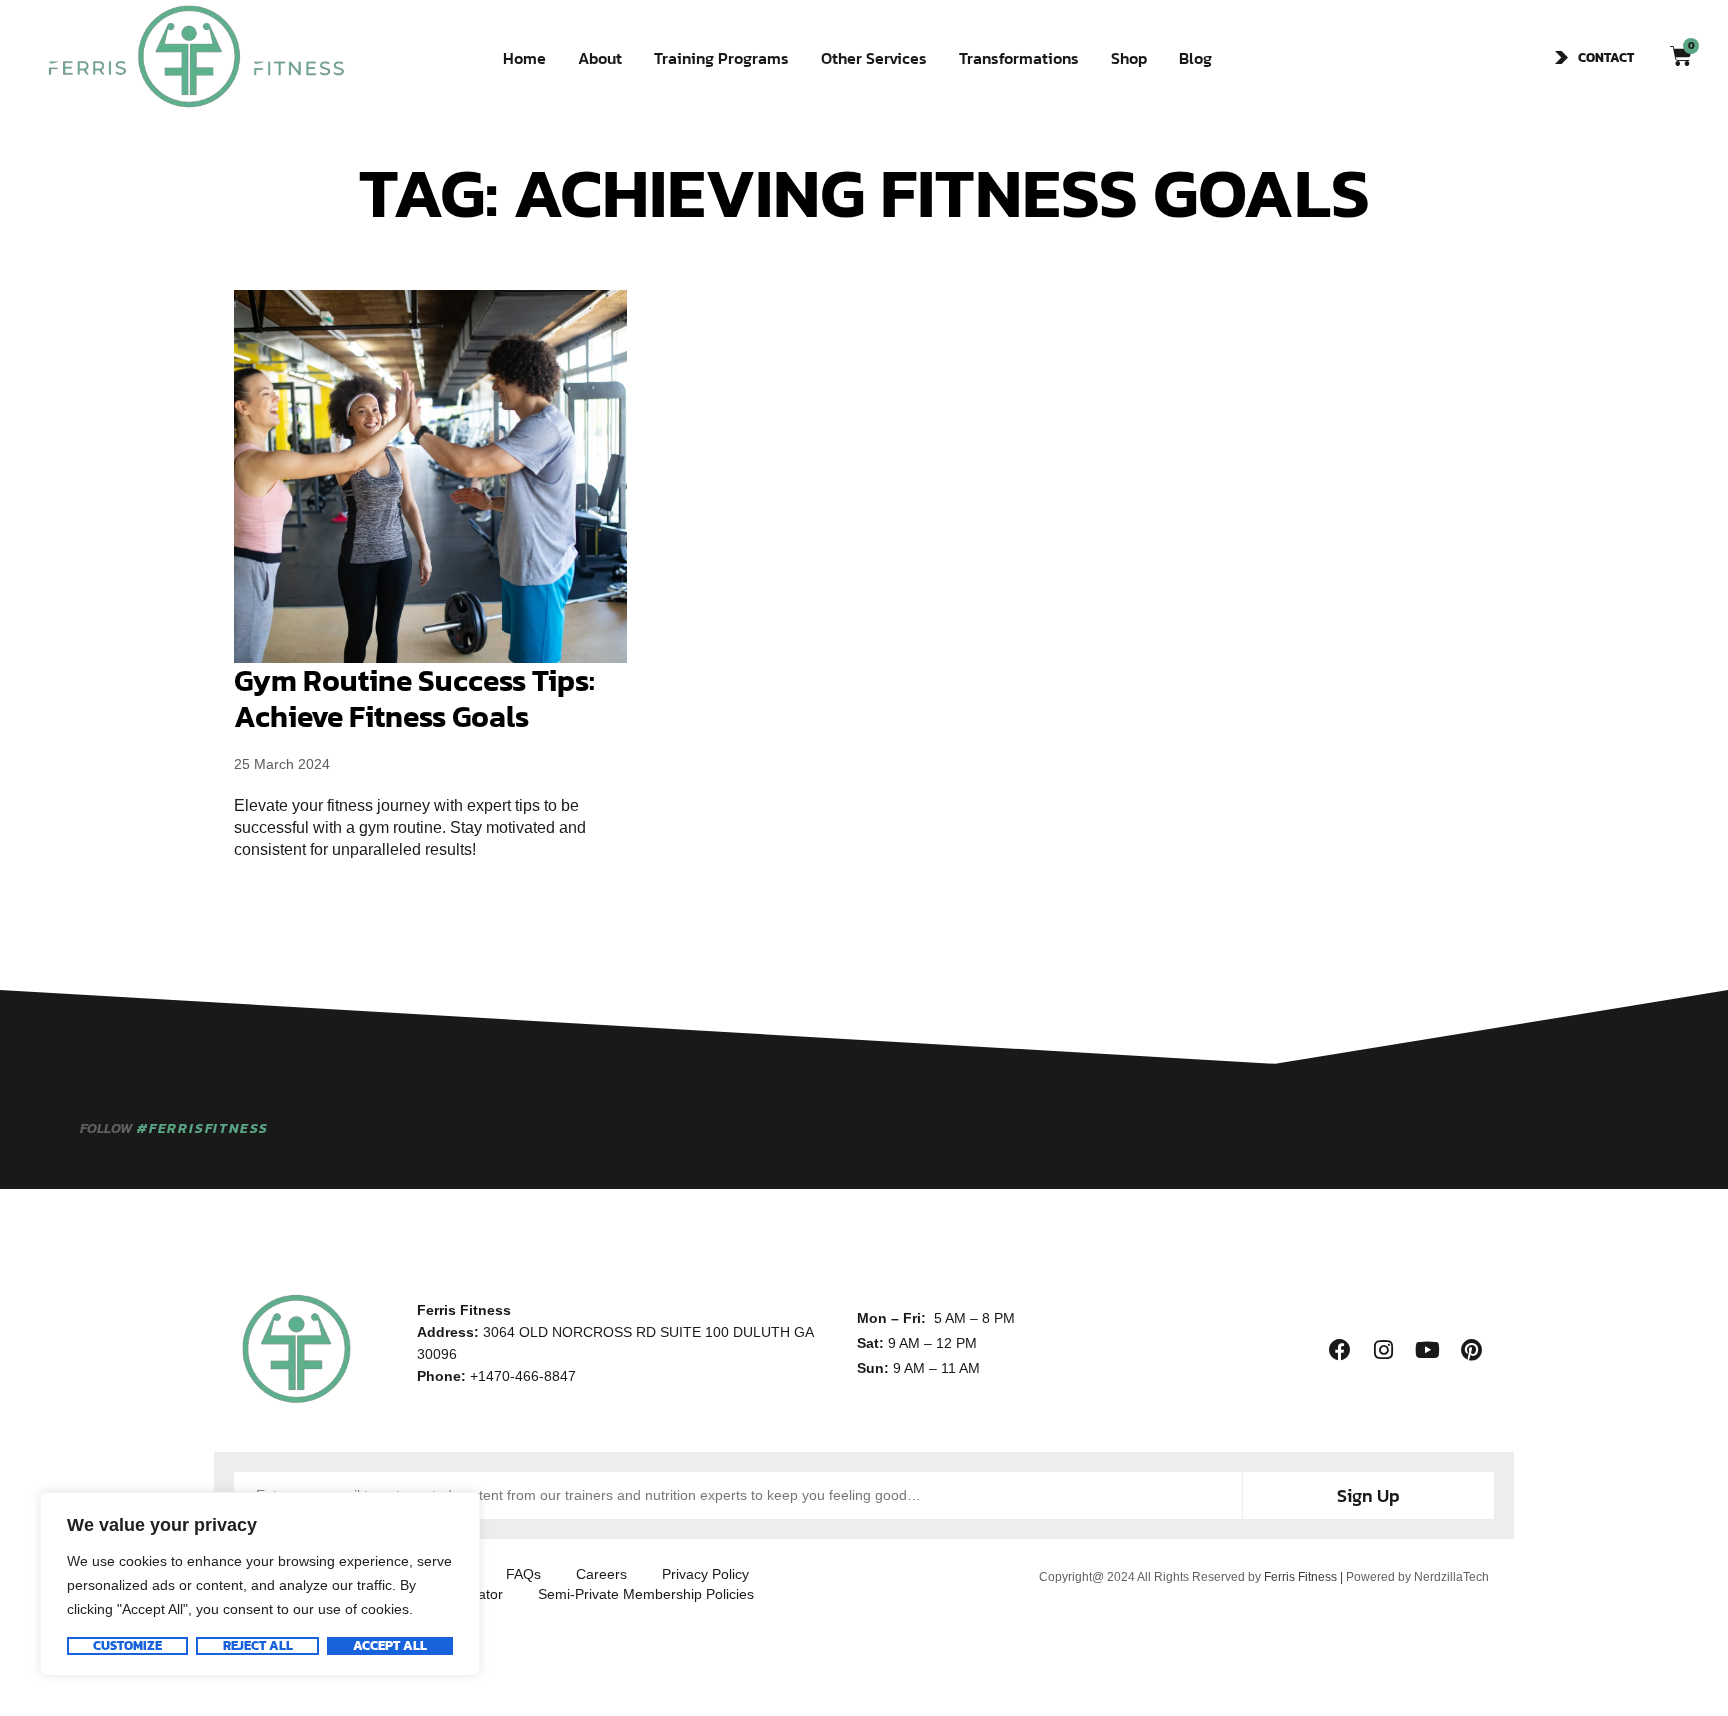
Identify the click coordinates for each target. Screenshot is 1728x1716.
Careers (601, 1574)
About (600, 58)
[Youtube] (1428, 1350)
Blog (1195, 58)
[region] (260, 1584)
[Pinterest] (1472, 1350)
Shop (1129, 58)
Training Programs (721, 58)
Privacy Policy (705, 1574)
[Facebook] (1340, 1350)
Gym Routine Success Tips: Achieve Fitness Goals (414, 698)
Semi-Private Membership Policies (646, 1594)
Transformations (1019, 58)
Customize (127, 1646)
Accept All (390, 1646)
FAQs (523, 1574)
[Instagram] (1384, 1350)
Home (524, 58)
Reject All (258, 1646)
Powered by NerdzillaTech (1417, 1577)
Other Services (874, 58)
